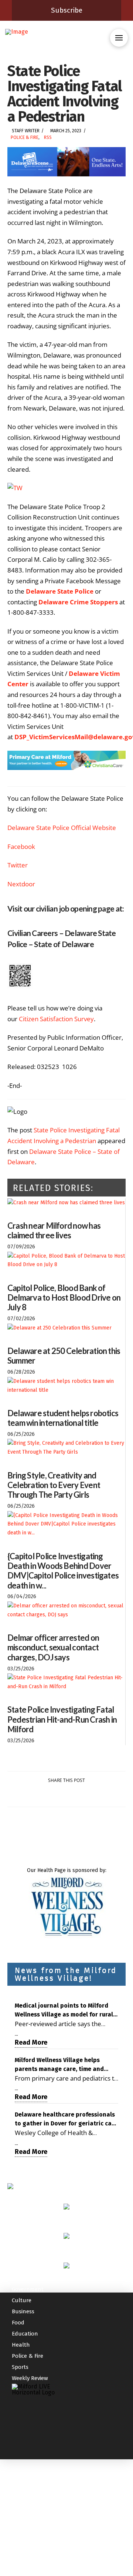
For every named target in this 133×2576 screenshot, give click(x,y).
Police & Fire (25, 137)
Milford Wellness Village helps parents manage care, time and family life (59, 2065)
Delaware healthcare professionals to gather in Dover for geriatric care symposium (66, 2119)
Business (23, 2311)
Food (18, 2323)
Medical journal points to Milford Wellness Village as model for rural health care (64, 2011)
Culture (22, 2300)
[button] (119, 38)
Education (25, 2334)
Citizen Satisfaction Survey (56, 1019)
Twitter (18, 865)
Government (28, 2289)
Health (21, 2345)
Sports (20, 2367)
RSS (48, 137)
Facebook (21, 847)
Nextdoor (21, 884)
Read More (31, 2042)
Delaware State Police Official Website (62, 828)
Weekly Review (30, 2378)
